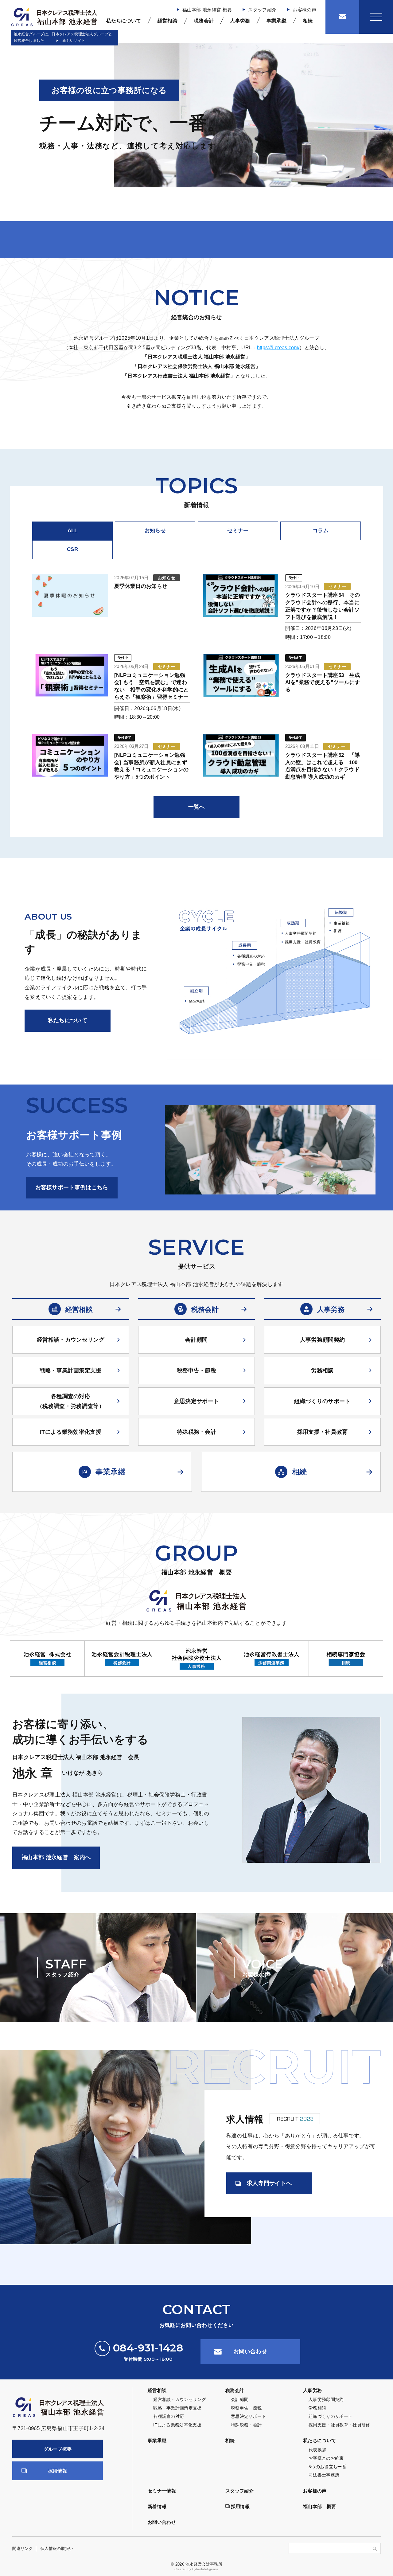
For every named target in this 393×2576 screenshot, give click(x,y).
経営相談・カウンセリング (180, 2399)
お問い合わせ (250, 2351)
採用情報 (58, 2471)
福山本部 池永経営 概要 (207, 10)
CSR (72, 549)
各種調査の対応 (169, 2416)
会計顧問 (196, 1340)
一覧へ (197, 807)
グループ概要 (58, 2449)
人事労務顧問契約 (323, 1340)
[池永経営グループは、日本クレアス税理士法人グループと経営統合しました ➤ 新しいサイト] (54, 17)
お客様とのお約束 (326, 2458)
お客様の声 (304, 10)
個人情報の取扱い (57, 2549)
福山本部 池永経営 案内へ (56, 1857)
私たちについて (123, 21)
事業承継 (276, 21)
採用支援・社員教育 (323, 1432)
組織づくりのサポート (322, 1401)
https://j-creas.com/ (278, 348)
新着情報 (157, 2506)
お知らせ (155, 531)
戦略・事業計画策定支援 (71, 1370)
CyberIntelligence (205, 2569)
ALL (73, 531)
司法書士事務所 (324, 2475)
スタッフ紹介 (262, 10)
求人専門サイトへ (269, 2183)
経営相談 (167, 21)
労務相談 (322, 1370)
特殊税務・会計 (196, 1432)
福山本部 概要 (319, 2506)
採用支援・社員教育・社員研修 (339, 2425)
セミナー (238, 531)
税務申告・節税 (196, 1370)
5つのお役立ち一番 (327, 2467)
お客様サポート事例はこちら (72, 1187)
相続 (308, 21)
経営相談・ (71, 1340)
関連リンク (23, 2549)
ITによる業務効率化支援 (71, 1432)
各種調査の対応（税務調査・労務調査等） (71, 1401)
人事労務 (240, 21)
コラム (321, 531)
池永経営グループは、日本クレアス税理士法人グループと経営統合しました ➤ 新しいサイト (63, 37)
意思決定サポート (197, 1401)
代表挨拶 (317, 2450)
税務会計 (204, 21)
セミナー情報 (162, 2491)
